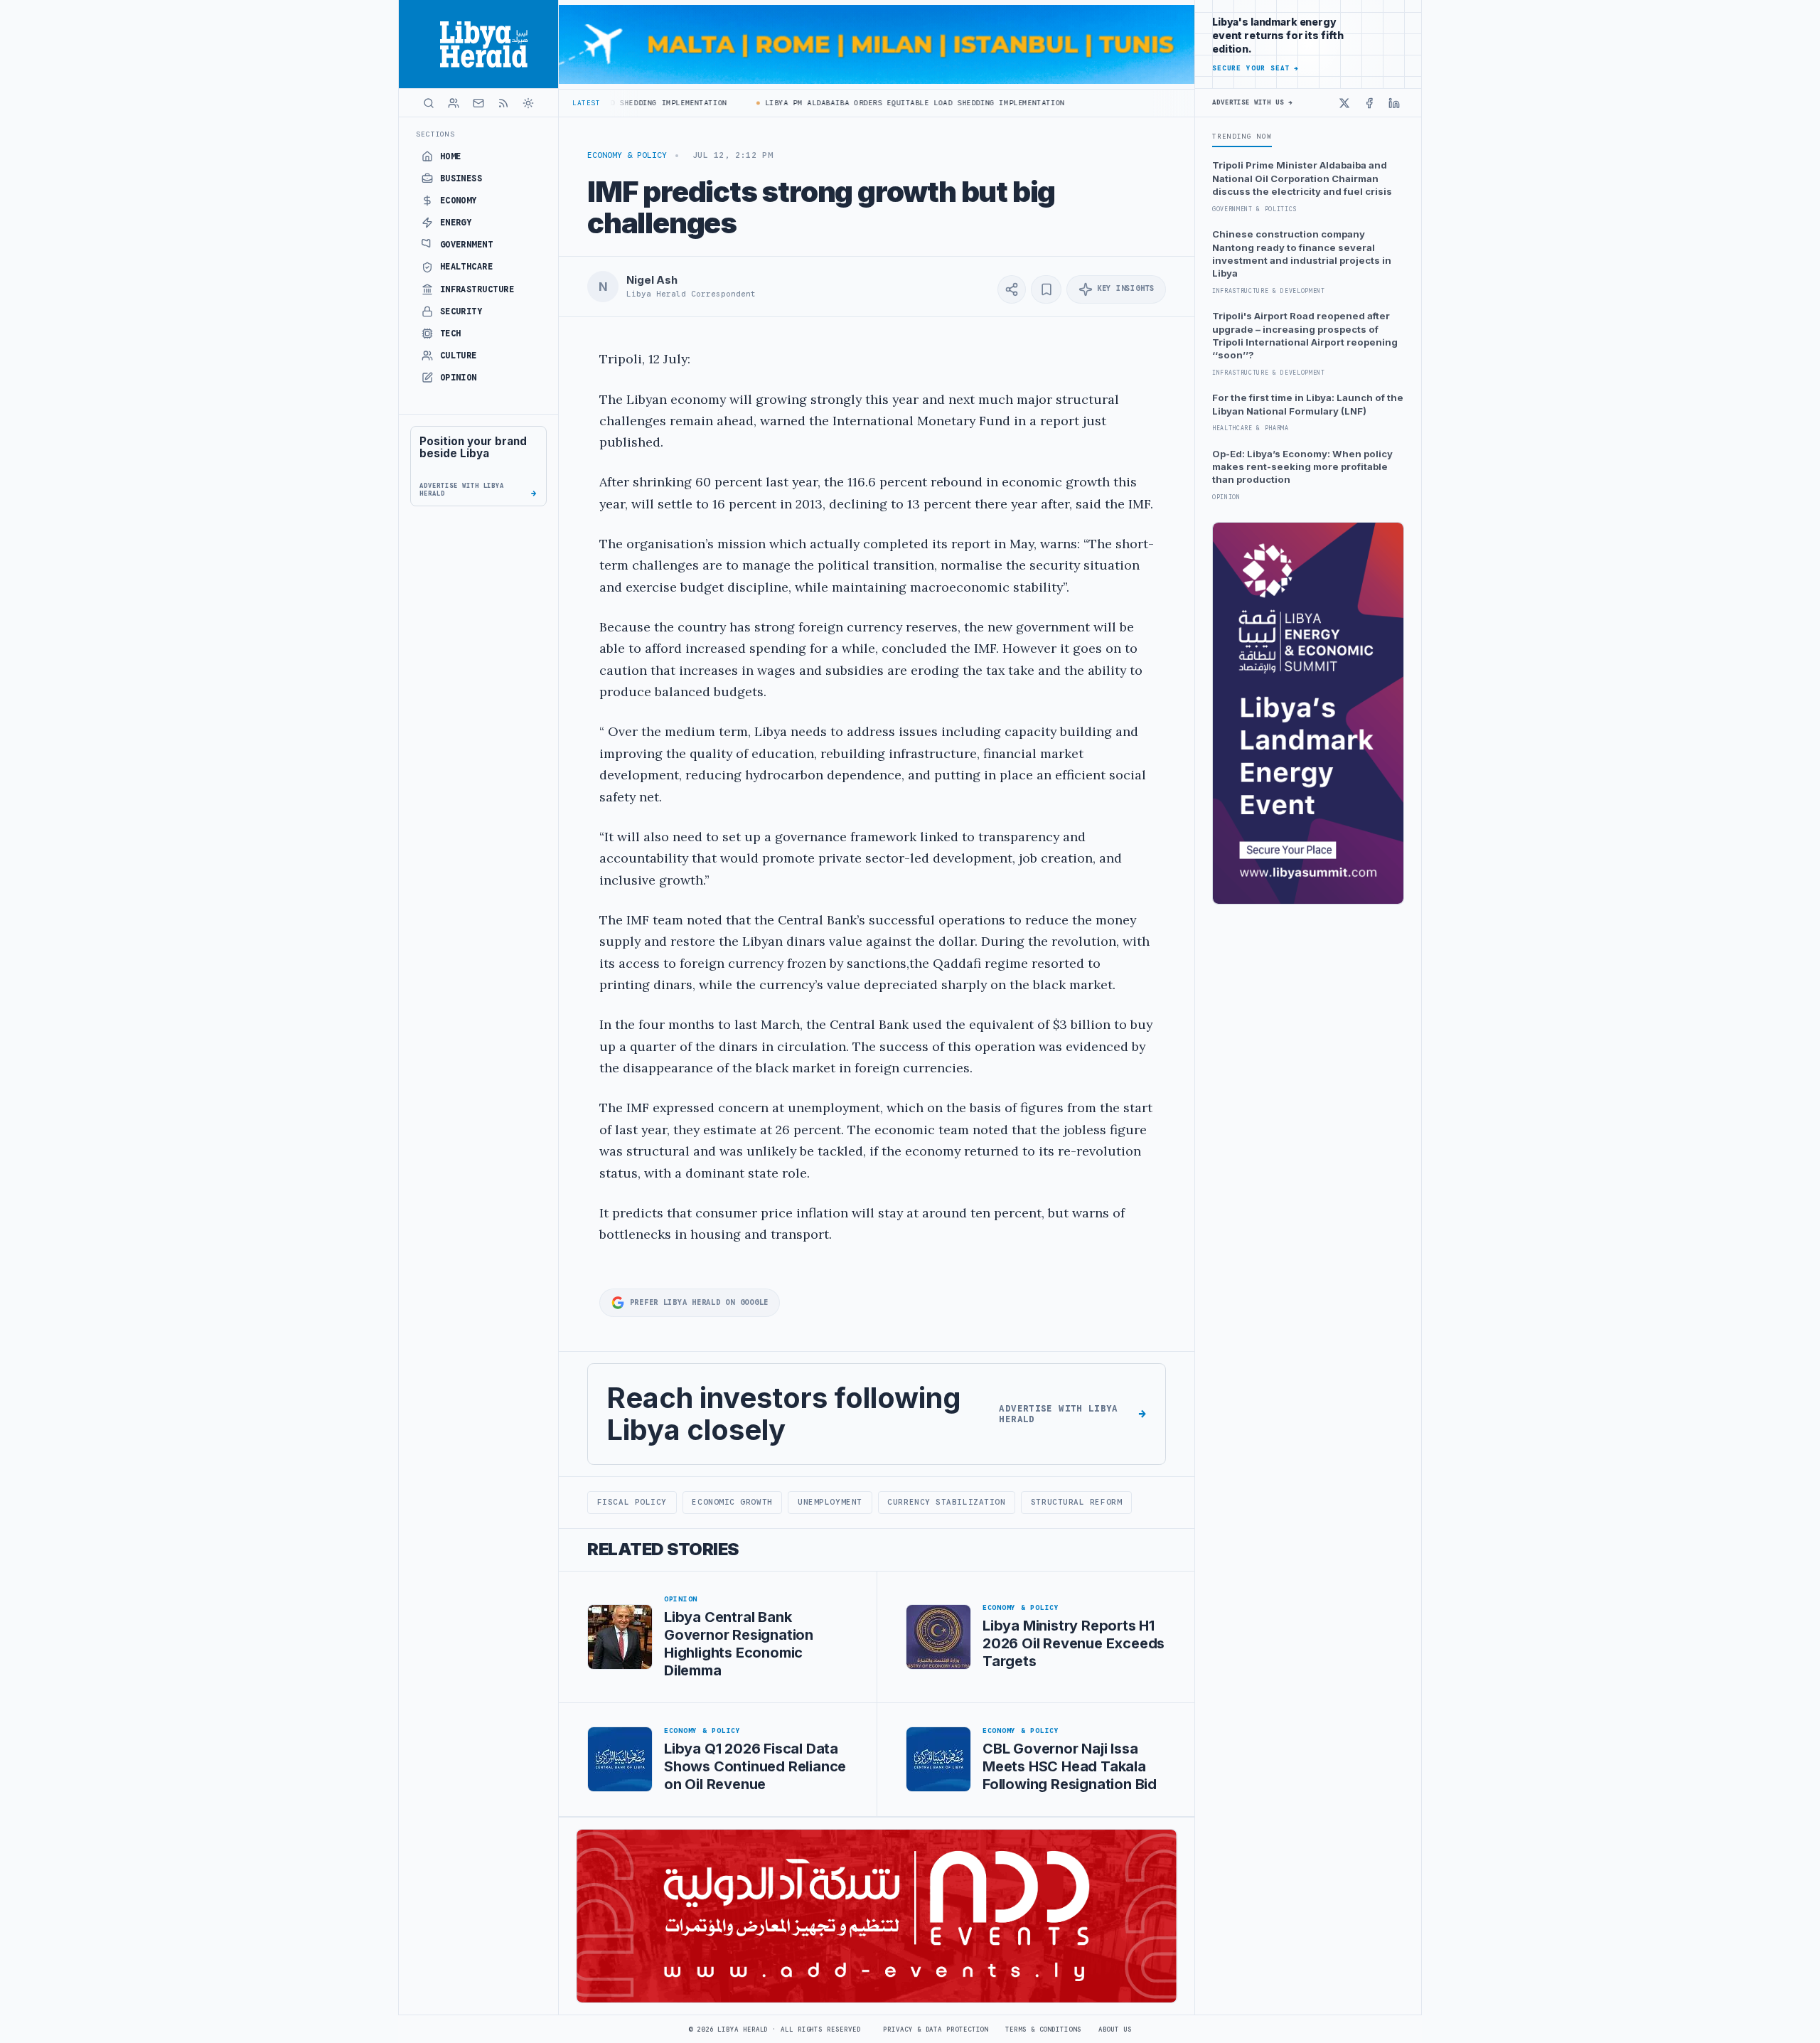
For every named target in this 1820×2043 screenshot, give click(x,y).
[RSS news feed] (503, 103)
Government (467, 245)
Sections (435, 134)
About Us (1115, 2029)
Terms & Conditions (1043, 2029)
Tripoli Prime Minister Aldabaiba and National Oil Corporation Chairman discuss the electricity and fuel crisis (1302, 178)
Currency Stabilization (946, 1502)
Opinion (459, 378)
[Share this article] (1012, 289)
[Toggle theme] (528, 103)
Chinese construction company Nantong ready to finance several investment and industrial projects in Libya (1302, 254)
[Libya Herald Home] (478, 44)
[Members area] (454, 103)
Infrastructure (477, 289)
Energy (456, 223)
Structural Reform (1076, 1502)
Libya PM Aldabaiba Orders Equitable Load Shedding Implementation (882, 103)
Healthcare (467, 267)
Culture (459, 356)
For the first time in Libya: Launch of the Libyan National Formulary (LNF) (1308, 404)
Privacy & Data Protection (936, 2029)
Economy (459, 201)
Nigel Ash (652, 280)
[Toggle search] (429, 103)
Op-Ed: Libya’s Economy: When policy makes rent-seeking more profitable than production (1302, 467)
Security (461, 311)
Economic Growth (732, 1502)
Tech (451, 334)
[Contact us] (478, 103)
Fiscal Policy (632, 1502)
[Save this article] (1046, 289)
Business (461, 178)
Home (451, 156)
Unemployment (830, 1502)
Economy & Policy (627, 155)
